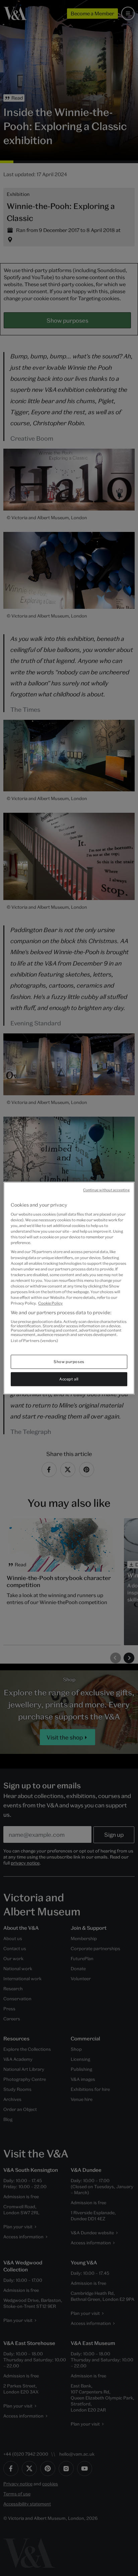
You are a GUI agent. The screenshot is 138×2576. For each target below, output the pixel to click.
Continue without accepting (106, 1190)
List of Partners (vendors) (34, 1340)
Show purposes (69, 1362)
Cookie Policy (50, 1303)
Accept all (69, 1379)
